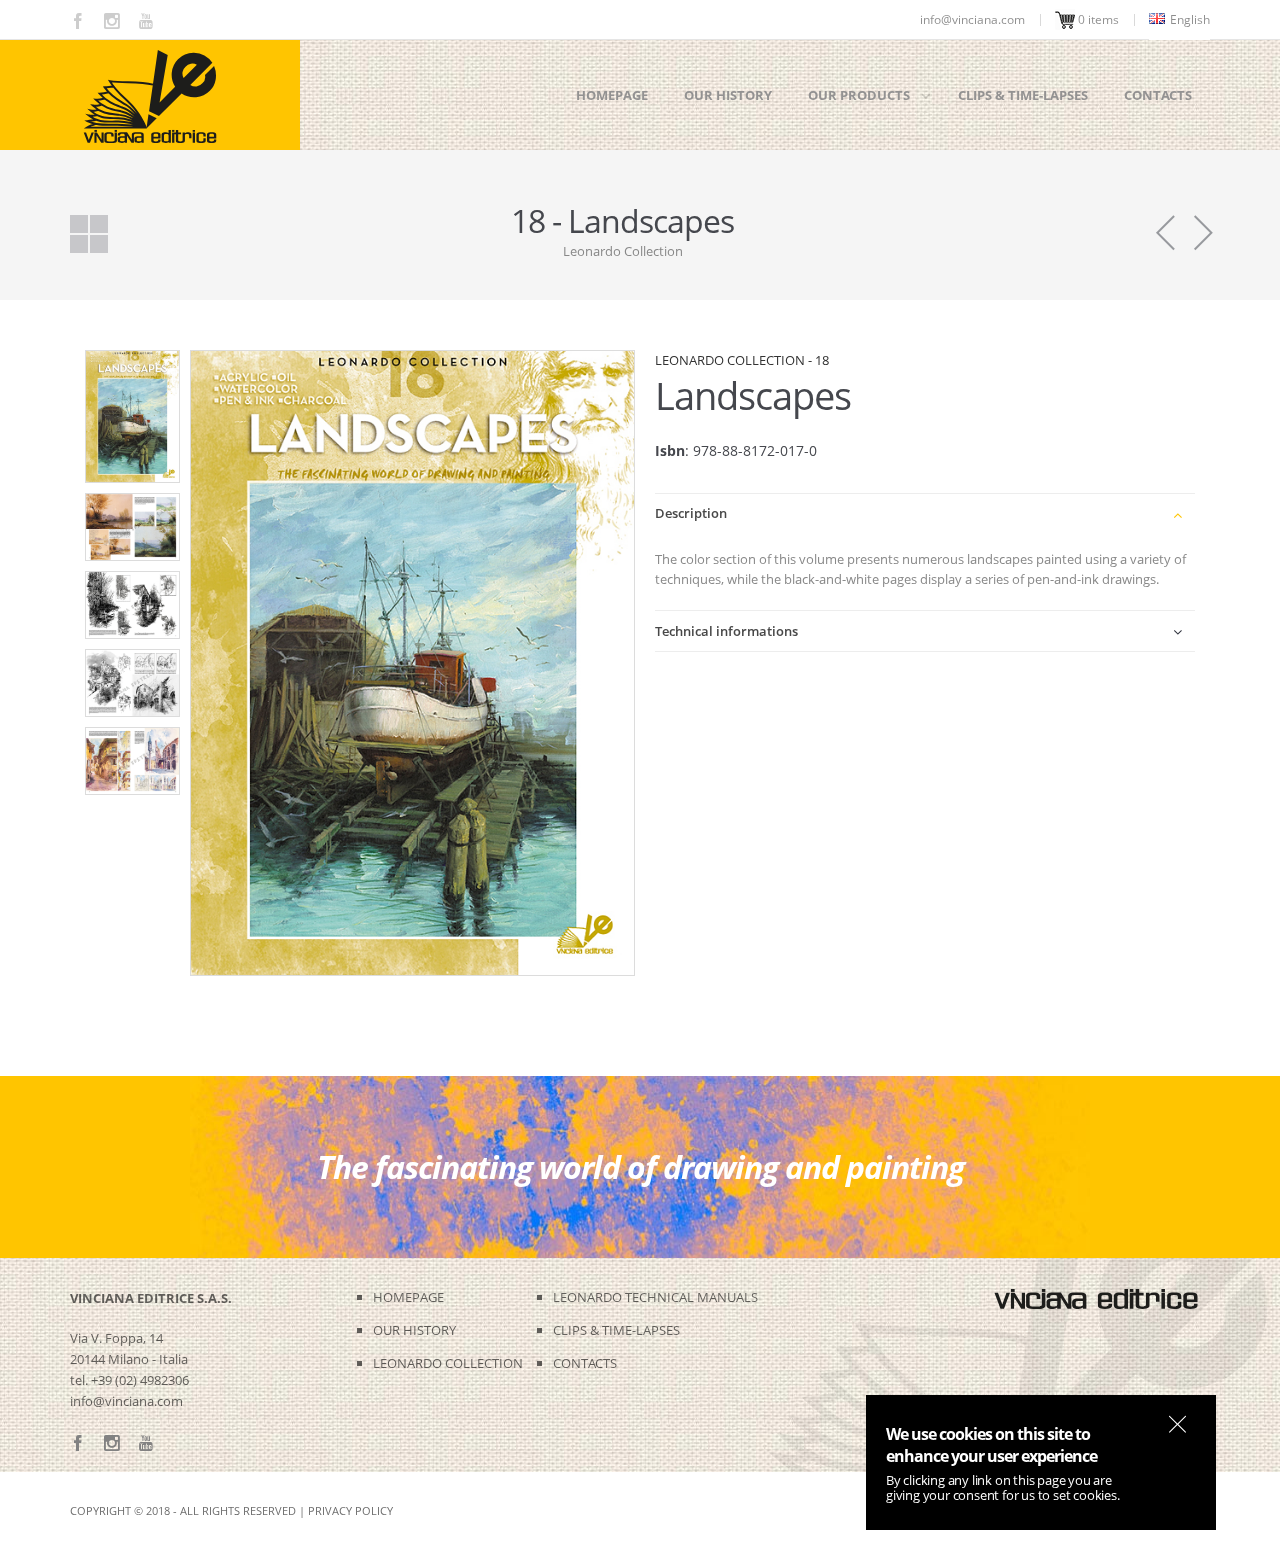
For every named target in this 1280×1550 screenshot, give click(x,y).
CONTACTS (585, 1363)
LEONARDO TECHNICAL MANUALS (655, 1297)
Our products (859, 95)
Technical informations (726, 631)
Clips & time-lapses (1023, 95)
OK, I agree (1177, 1424)
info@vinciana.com (126, 1401)
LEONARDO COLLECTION (448, 1363)
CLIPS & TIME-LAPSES (616, 1330)
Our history (728, 95)
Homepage (612, 95)
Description (691, 513)
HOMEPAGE (408, 1297)
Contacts (1158, 95)
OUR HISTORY (414, 1330)
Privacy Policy (350, 1510)
